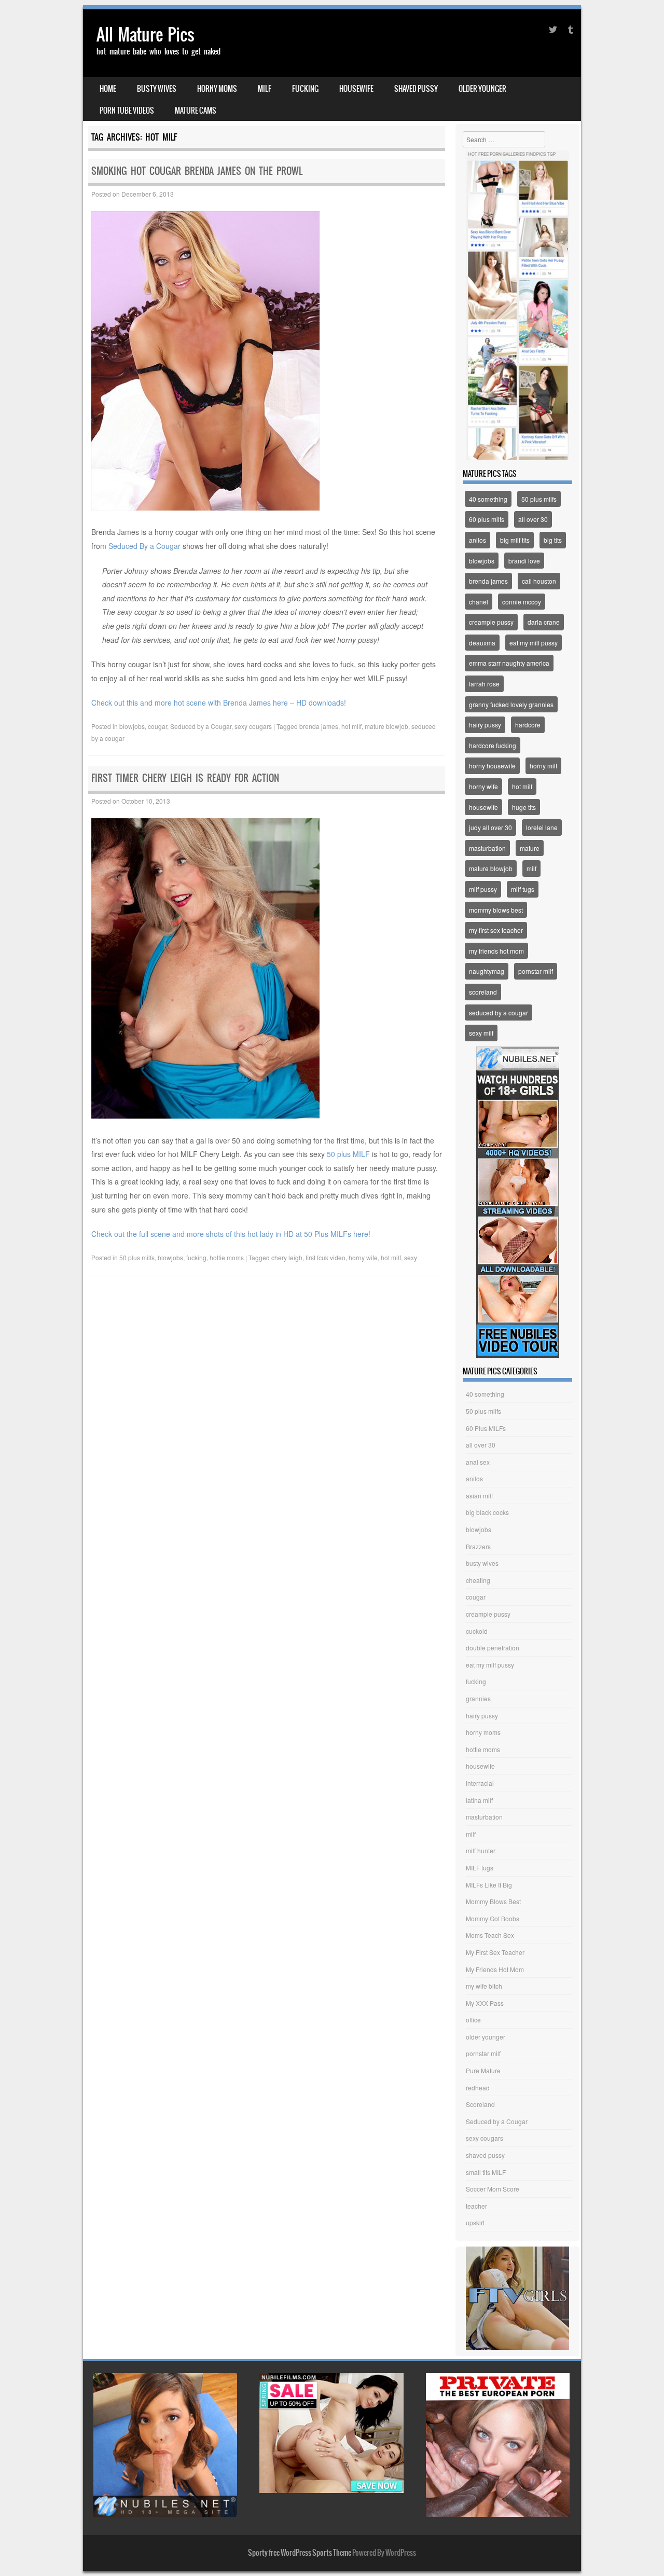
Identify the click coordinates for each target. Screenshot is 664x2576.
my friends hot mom (496, 951)
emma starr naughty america (509, 663)
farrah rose (484, 684)
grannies (478, 1698)
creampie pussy (491, 622)
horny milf (543, 766)
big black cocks (487, 1512)
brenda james (319, 726)
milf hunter (481, 1850)
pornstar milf (536, 971)
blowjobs (132, 726)
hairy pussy (485, 725)
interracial (480, 1783)
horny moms (217, 89)
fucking (305, 89)
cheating (478, 1580)
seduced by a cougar (499, 1013)
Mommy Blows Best (493, 1901)
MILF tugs (480, 1868)
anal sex (478, 1462)
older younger (482, 89)
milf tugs (523, 889)
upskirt (475, 2222)
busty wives (157, 89)
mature (530, 848)
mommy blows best (496, 910)
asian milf (479, 1496)
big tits (553, 540)
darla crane (544, 622)
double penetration (493, 1648)
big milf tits (515, 540)
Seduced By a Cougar (144, 546)
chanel (479, 602)
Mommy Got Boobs (493, 1918)
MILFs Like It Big (489, 1885)
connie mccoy (522, 602)
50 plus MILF (348, 1154)
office (473, 2020)
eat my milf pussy (534, 643)
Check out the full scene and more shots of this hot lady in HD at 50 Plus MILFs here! (231, 1234)
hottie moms (227, 1257)
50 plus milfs (137, 1257)
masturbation (487, 848)
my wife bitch (484, 1986)
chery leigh (287, 1257)
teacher (476, 2206)
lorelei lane (542, 827)
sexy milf (481, 1033)
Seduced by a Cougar (201, 726)
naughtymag (487, 971)
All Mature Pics (146, 35)
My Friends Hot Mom (495, 1969)
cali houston (539, 581)
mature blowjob (386, 726)
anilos (478, 540)
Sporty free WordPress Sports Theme (300, 2553)
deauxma (482, 643)
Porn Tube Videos (127, 111)
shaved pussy (416, 89)
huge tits (524, 807)
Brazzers (478, 1546)
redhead (478, 2088)
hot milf (351, 726)
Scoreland (480, 2104)
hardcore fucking (493, 745)
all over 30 (533, 519)
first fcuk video (326, 1257)
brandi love (524, 561)
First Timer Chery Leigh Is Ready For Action (185, 778)
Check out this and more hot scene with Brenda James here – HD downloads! (219, 702)
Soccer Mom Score (493, 2189)
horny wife (363, 1257)
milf (265, 89)
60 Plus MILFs (486, 1428)
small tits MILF (486, 2172)
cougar (157, 726)
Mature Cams (196, 111)
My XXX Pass (485, 2003)
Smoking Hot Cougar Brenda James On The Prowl (197, 171)
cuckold (477, 1631)
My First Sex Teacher (495, 1952)
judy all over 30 (490, 827)
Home (108, 89)
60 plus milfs (487, 519)
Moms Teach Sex (490, 1935)
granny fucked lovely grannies (511, 704)
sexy (411, 1257)
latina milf (479, 1800)
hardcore (528, 725)
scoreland (483, 992)
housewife (356, 89)
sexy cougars (253, 726)
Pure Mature (483, 2070)
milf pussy (483, 889)
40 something (488, 499)
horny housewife (492, 766)
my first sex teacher (496, 930)
